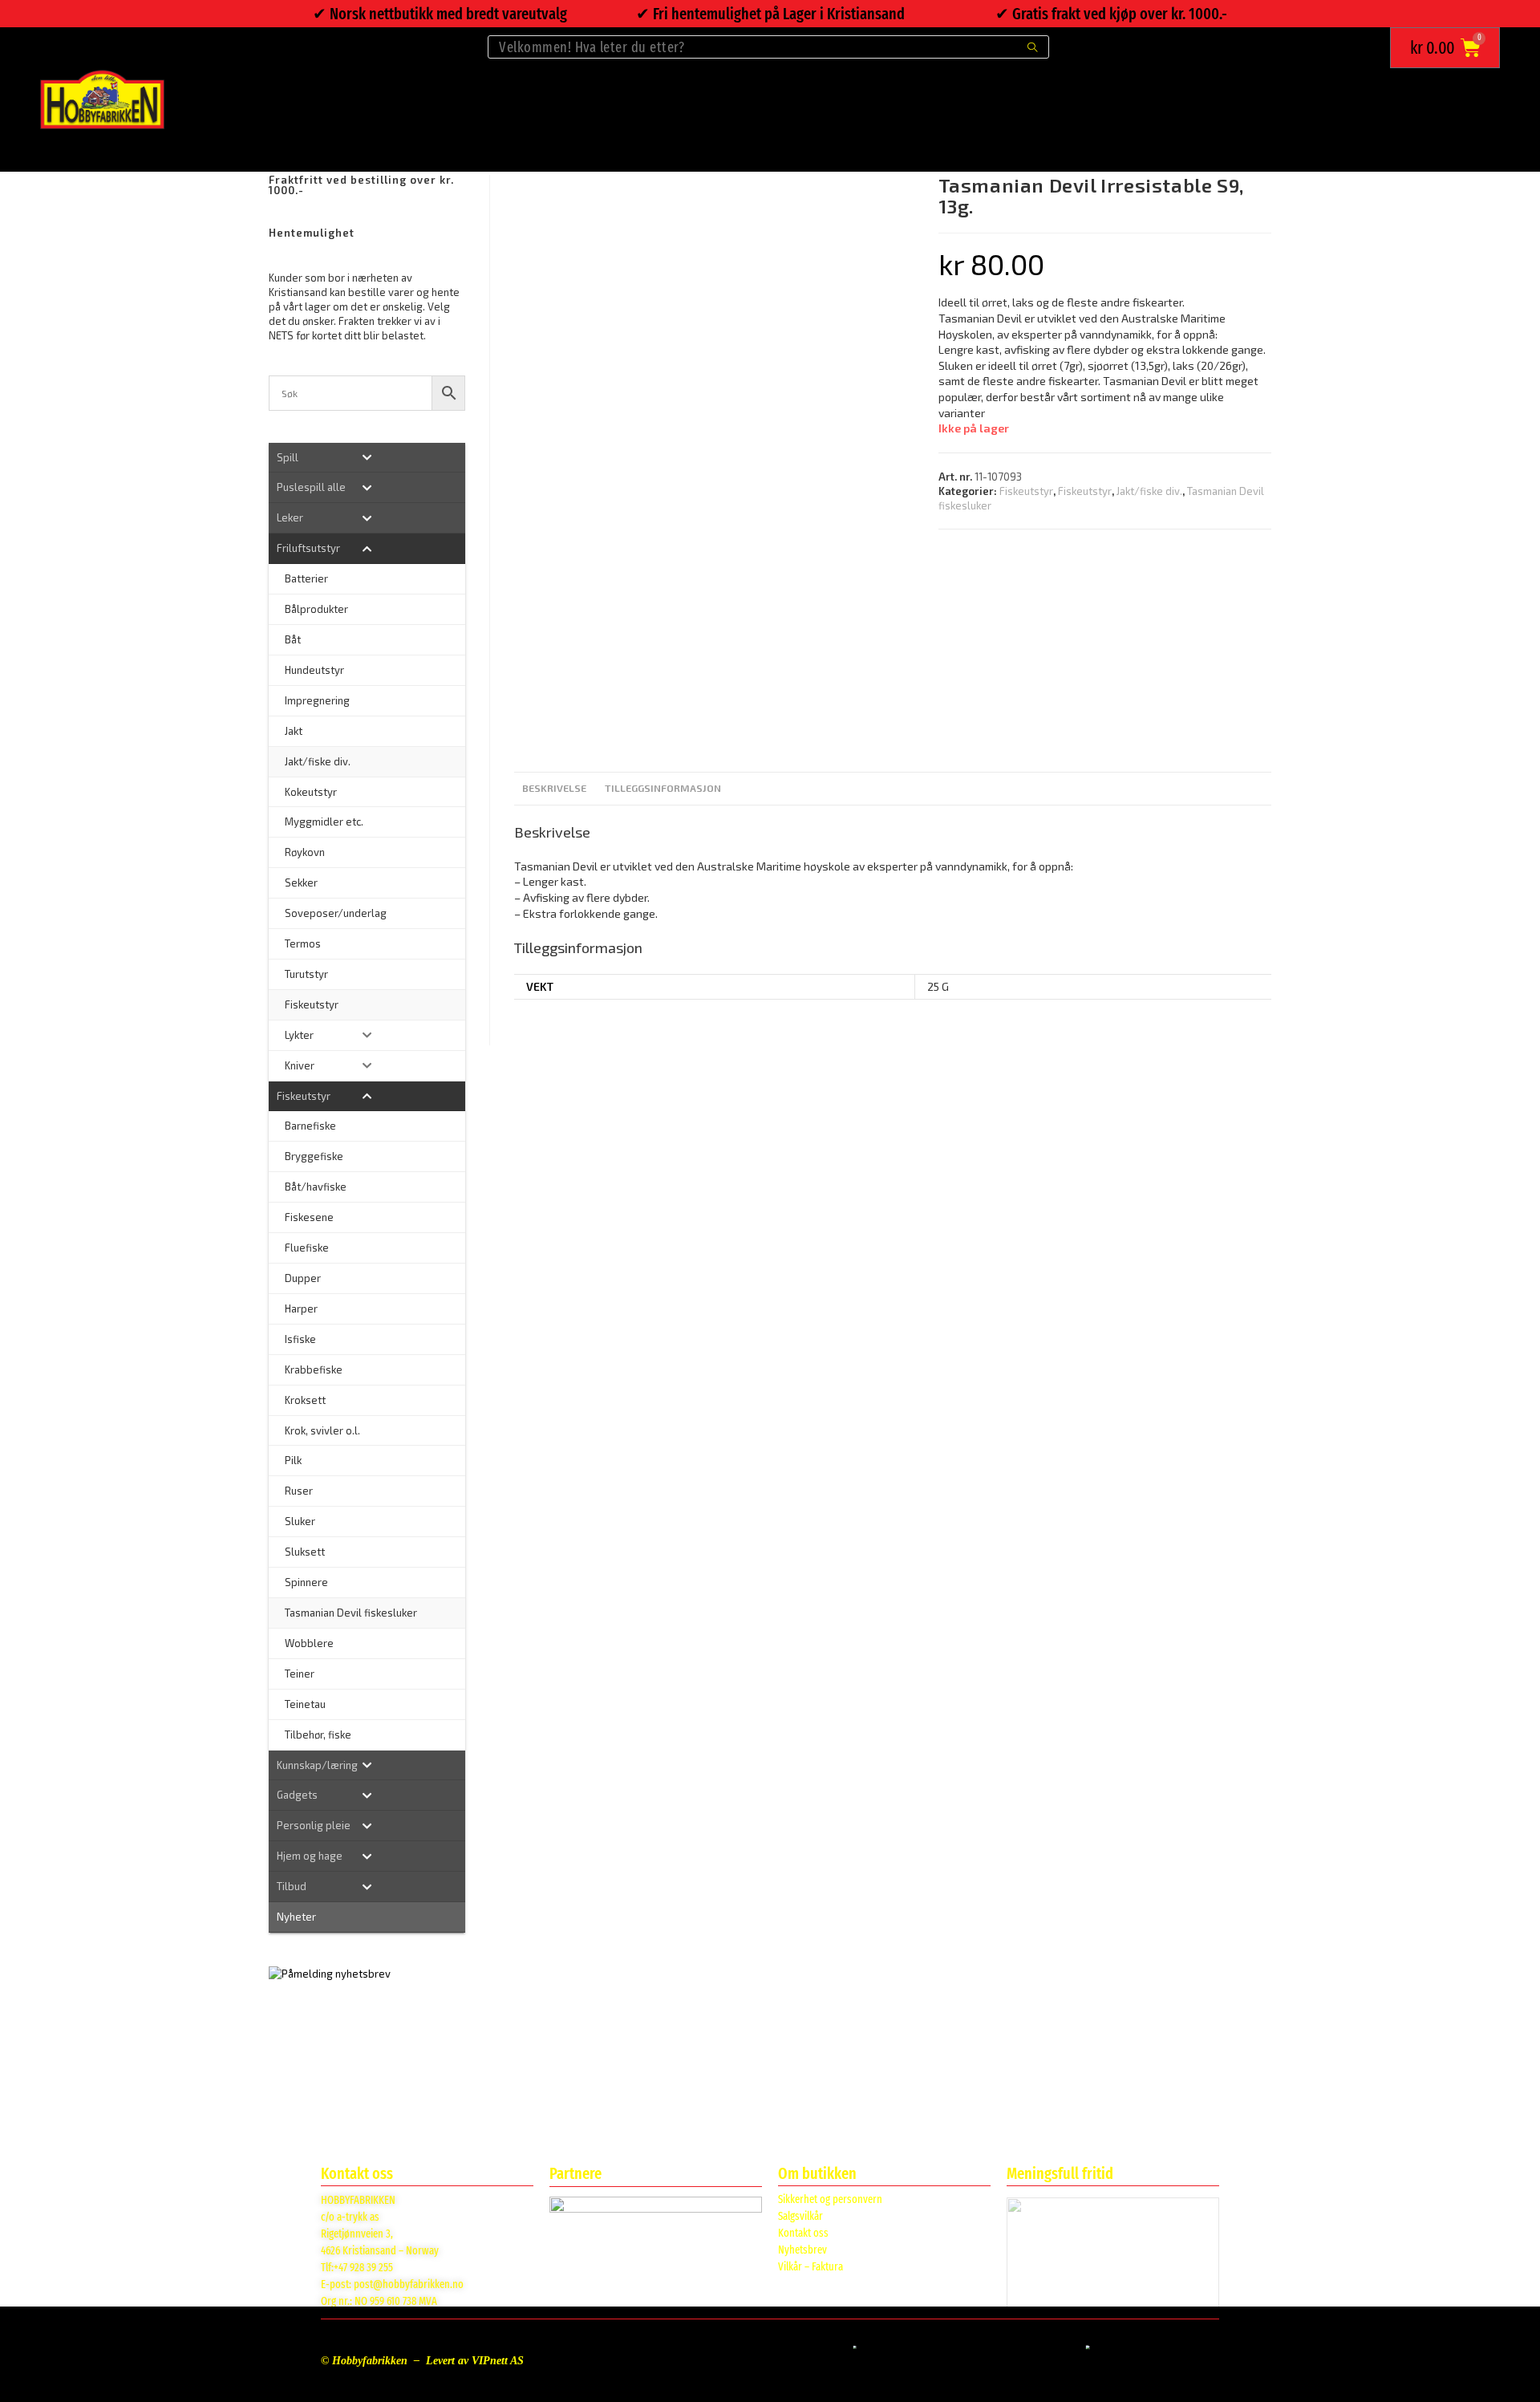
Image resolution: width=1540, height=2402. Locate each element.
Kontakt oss (803, 2233)
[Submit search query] (1033, 47)
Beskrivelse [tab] (554, 788)
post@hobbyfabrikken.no (409, 2284)
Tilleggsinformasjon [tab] (663, 788)
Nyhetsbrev (802, 2250)
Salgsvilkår (800, 2216)
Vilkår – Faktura (811, 2267)
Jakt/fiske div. (1149, 491)
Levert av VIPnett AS (475, 2361)
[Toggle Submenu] (367, 458)
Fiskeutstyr (1026, 491)
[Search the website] (768, 45)
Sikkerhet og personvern (830, 2199)
